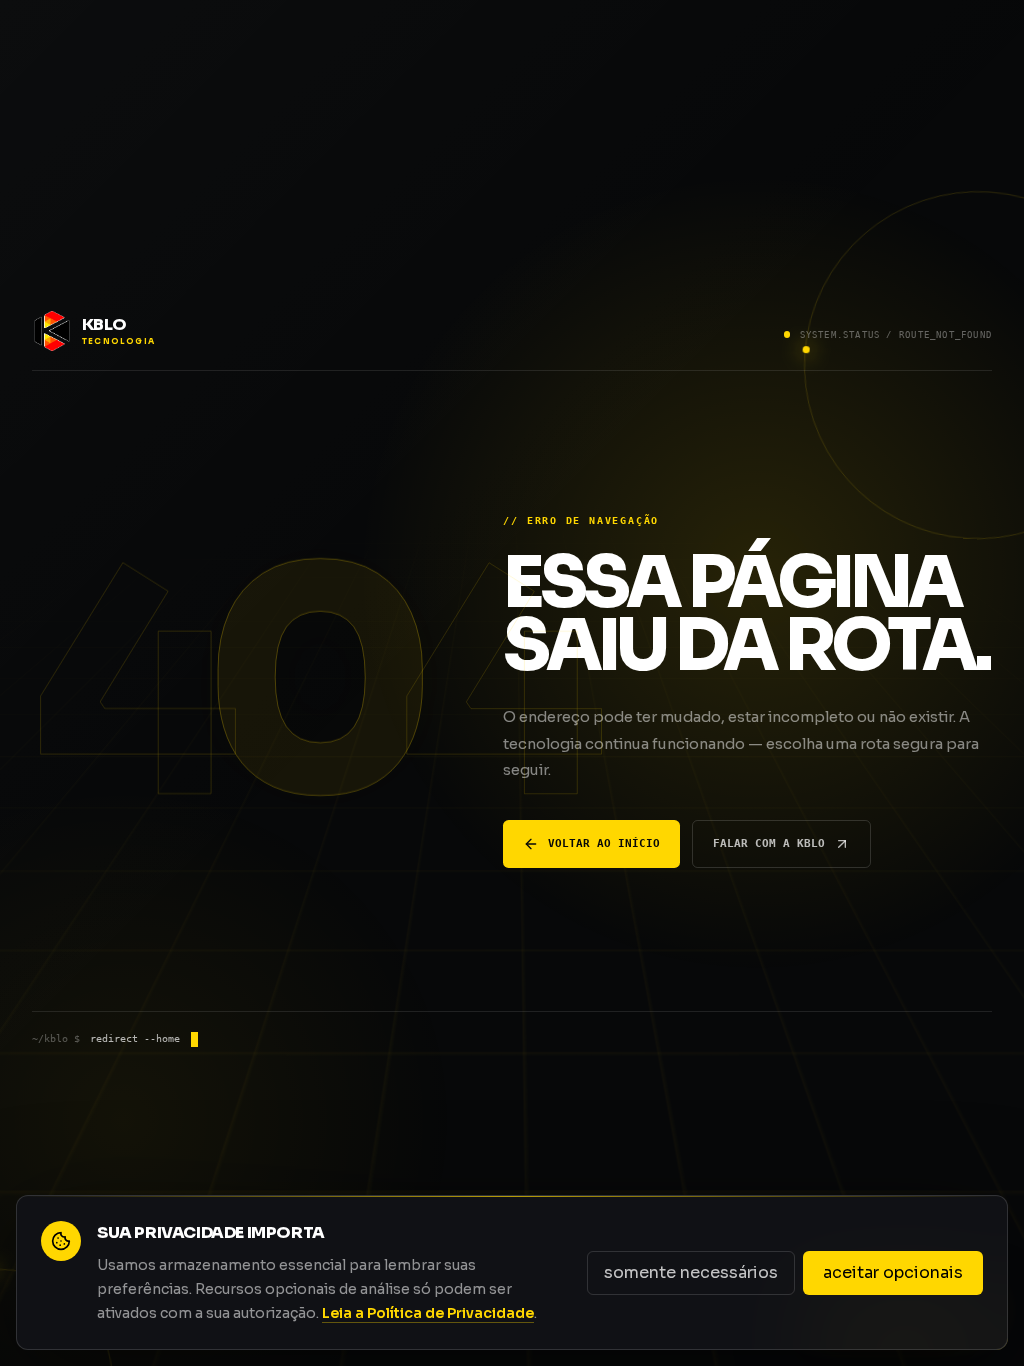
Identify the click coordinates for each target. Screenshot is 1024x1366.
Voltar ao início (604, 843)
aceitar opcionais (893, 1272)
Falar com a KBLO (769, 843)
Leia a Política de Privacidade (428, 1313)
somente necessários (691, 1272)
